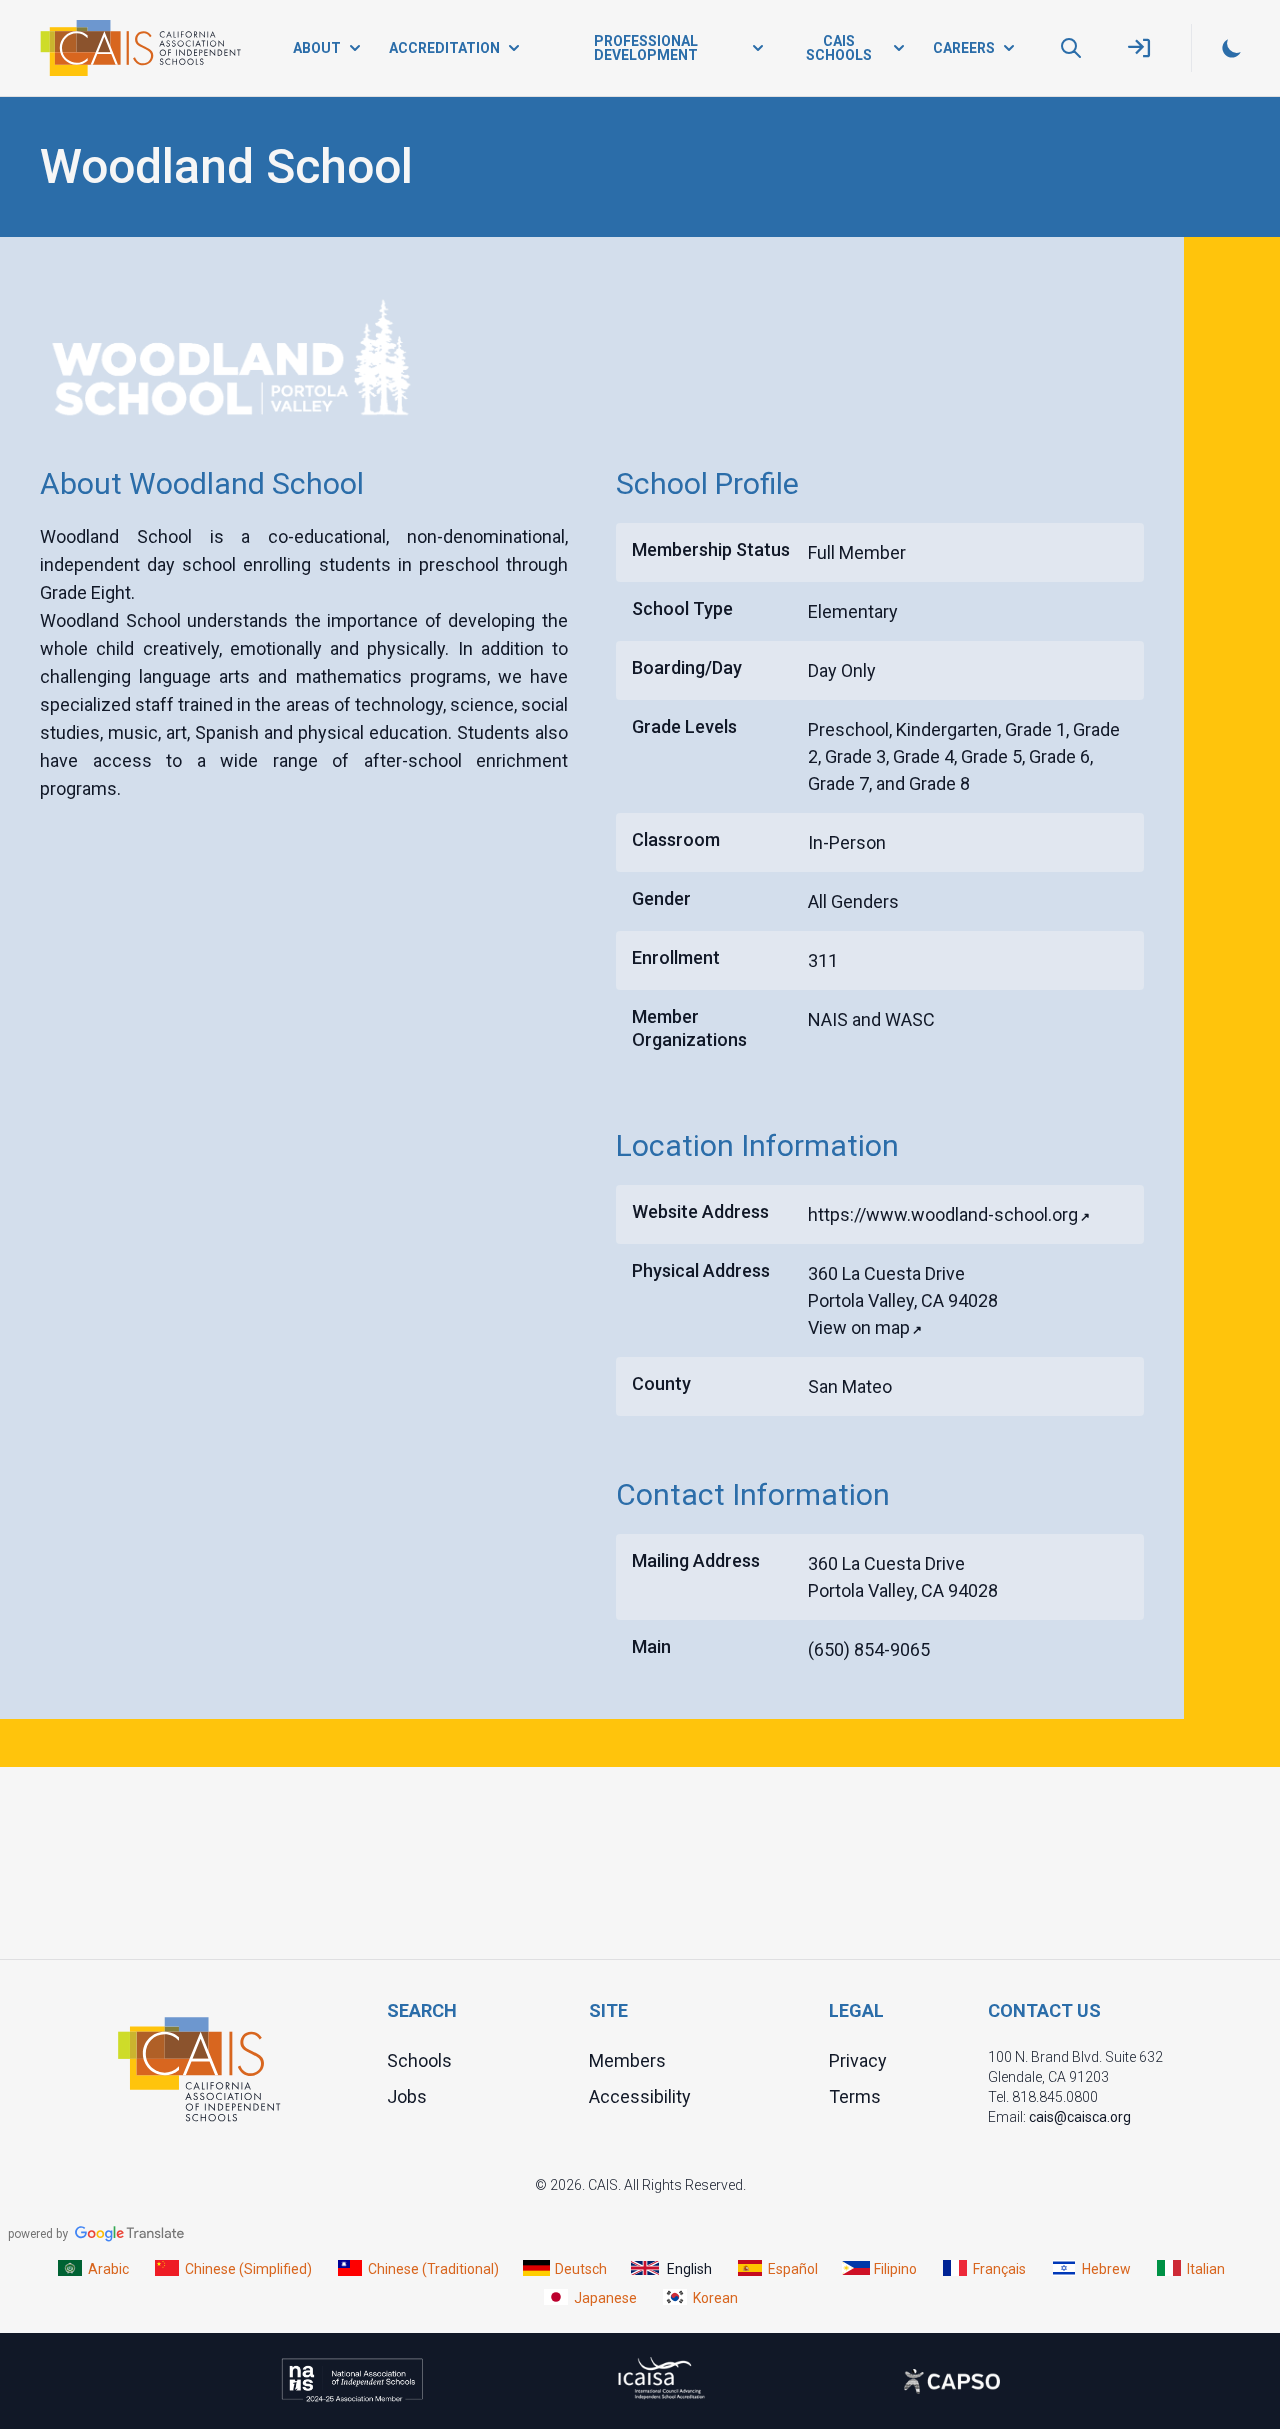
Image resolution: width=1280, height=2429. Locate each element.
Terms (855, 2095)
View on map (859, 1327)
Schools (419, 2059)
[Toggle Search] (1071, 48)
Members (627, 2059)
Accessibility (640, 2095)
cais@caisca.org (1080, 2116)
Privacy (858, 2059)
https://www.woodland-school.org (943, 1214)
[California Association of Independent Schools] (140, 48)
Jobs (407, 2095)
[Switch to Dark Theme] (1232, 48)
